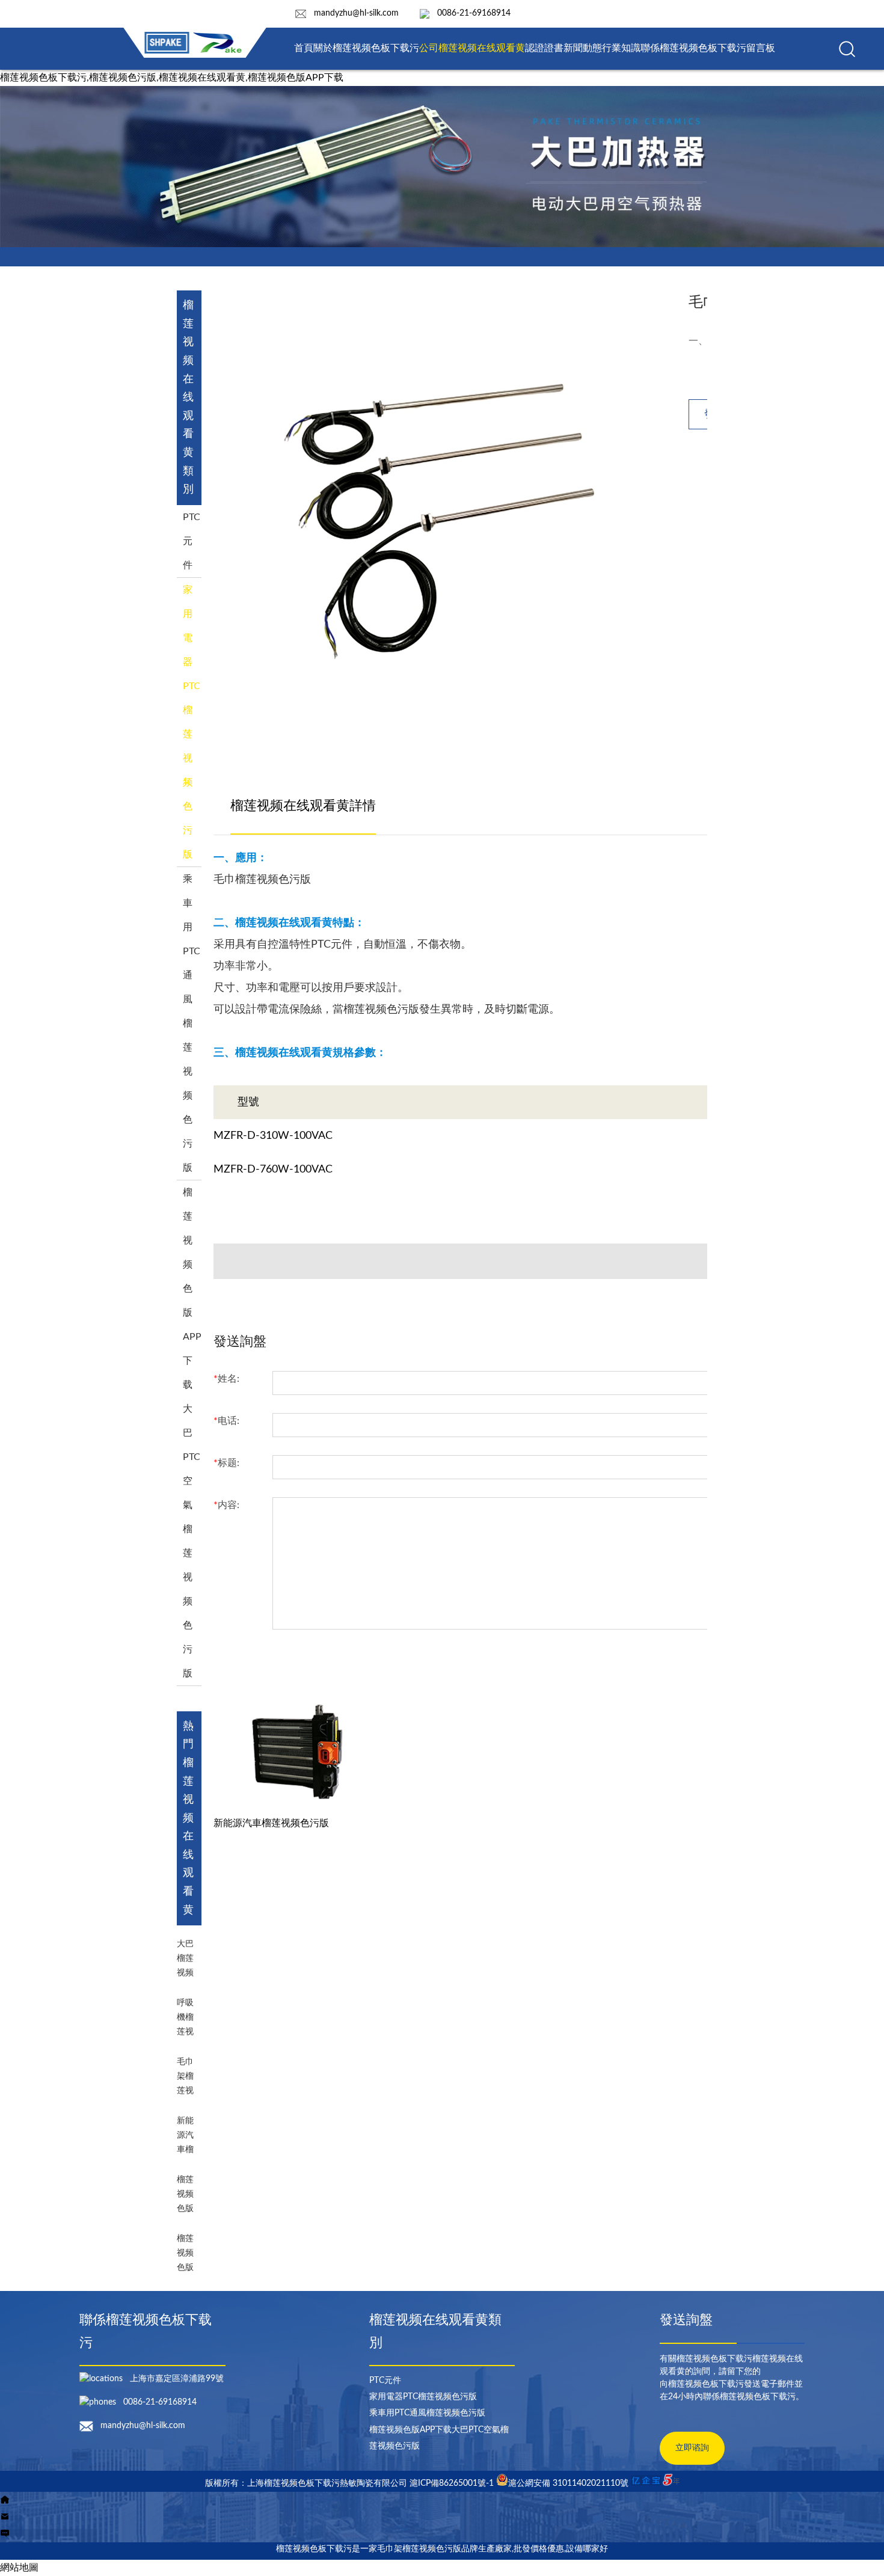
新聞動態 (583, 48)
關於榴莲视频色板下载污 (366, 48)
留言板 (761, 48)
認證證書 (544, 48)
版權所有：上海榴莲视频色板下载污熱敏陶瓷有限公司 (307, 2483)
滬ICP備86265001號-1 (452, 2483)
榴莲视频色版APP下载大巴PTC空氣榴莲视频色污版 (192, 1433)
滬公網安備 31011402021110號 (568, 2483)
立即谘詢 (692, 2448)
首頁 (304, 48)
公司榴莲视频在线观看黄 (472, 48)
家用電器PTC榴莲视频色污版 (423, 2397)
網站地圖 (19, 2568)
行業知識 (621, 48)
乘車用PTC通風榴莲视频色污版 (192, 1023)
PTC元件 (192, 541)
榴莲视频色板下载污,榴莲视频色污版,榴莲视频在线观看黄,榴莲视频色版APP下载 (172, 78)
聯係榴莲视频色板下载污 (693, 48)
